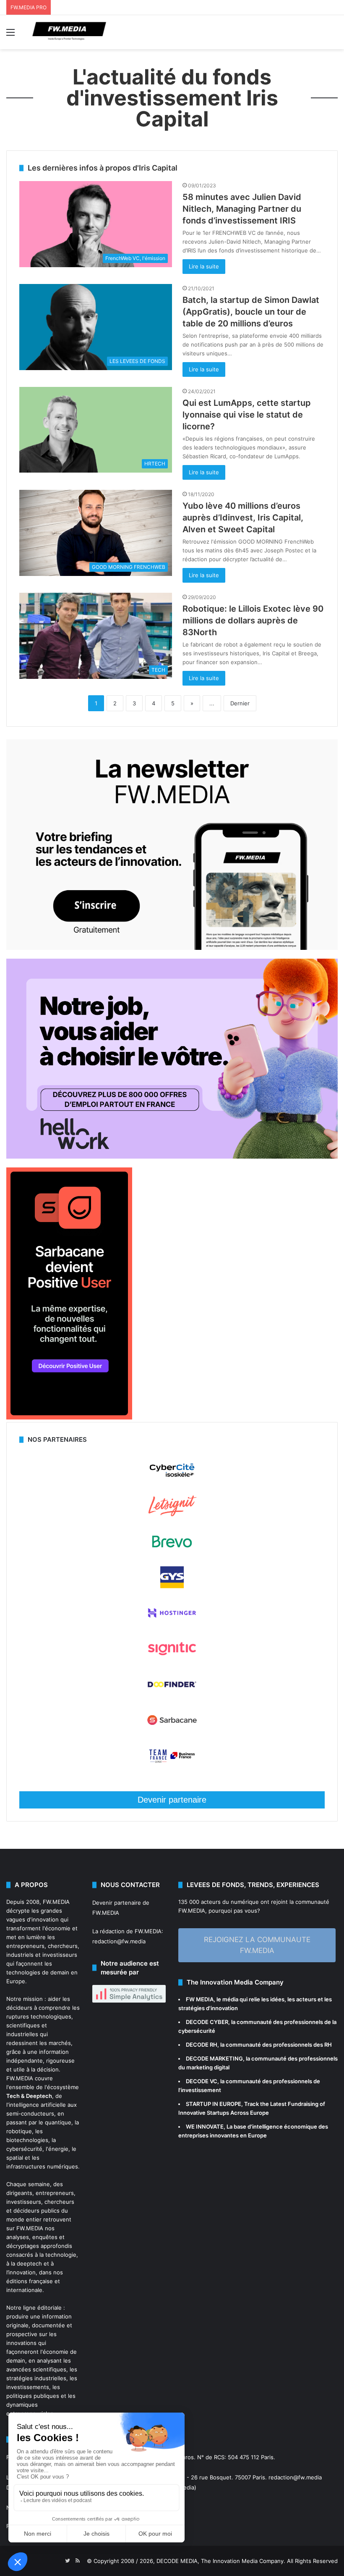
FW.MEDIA (56, 1902)
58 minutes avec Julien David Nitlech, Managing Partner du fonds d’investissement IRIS (242, 209)
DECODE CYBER (207, 2022)
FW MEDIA (200, 1999)
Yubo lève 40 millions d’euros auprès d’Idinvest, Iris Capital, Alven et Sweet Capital (243, 518)
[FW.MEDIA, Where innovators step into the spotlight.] (69, 32)
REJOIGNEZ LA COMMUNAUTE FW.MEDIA (257, 1945)
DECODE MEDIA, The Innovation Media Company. (221, 2561)
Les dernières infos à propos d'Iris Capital (103, 168)
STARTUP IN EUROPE (214, 2104)
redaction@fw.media (119, 1941)
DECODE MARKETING (214, 2058)
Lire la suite (204, 266)
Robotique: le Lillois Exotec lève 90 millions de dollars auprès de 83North (253, 620)
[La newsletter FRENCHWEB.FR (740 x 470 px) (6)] (172, 948)
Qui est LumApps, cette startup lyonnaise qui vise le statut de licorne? (247, 415)
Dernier (240, 703)
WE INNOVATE (205, 2127)
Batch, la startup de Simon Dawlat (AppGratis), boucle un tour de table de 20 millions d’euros (251, 312)
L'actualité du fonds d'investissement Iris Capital (172, 98)
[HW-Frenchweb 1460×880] (172, 1157)
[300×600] (69, 1417)
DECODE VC (202, 2081)
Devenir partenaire (172, 1800)
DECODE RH (202, 2045)
